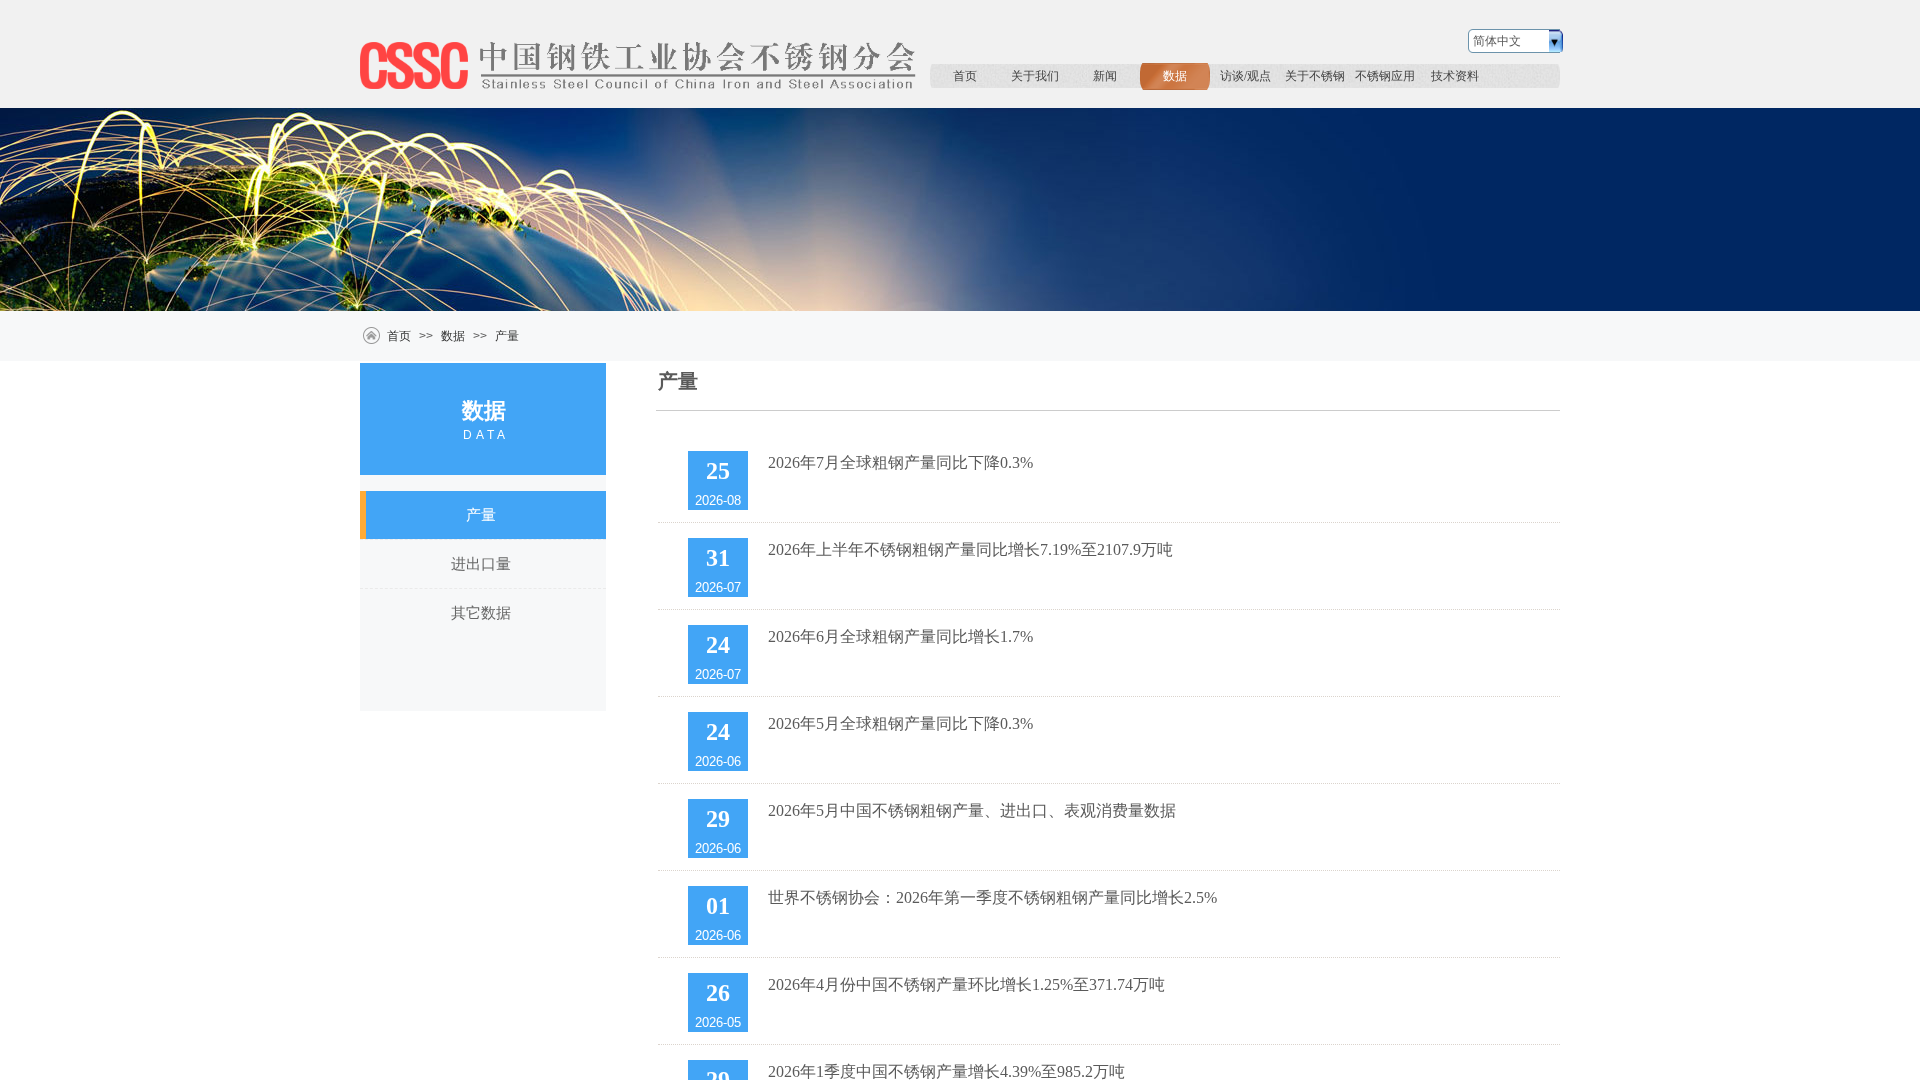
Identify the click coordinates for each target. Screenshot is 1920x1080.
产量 (507, 336)
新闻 (1105, 76)
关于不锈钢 (1315, 76)
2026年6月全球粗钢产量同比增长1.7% (900, 636)
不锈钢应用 (1385, 76)
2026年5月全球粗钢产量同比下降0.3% (900, 723)
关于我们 (1035, 76)
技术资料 (1455, 76)
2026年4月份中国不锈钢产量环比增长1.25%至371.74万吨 (966, 984)
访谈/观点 (1245, 76)
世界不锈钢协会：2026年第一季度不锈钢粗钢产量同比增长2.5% (992, 897)
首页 (965, 76)
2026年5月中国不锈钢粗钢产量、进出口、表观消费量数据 (972, 810)
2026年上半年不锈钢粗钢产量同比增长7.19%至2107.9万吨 (970, 549)
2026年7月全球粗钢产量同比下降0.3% (900, 462)
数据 (1175, 76)
